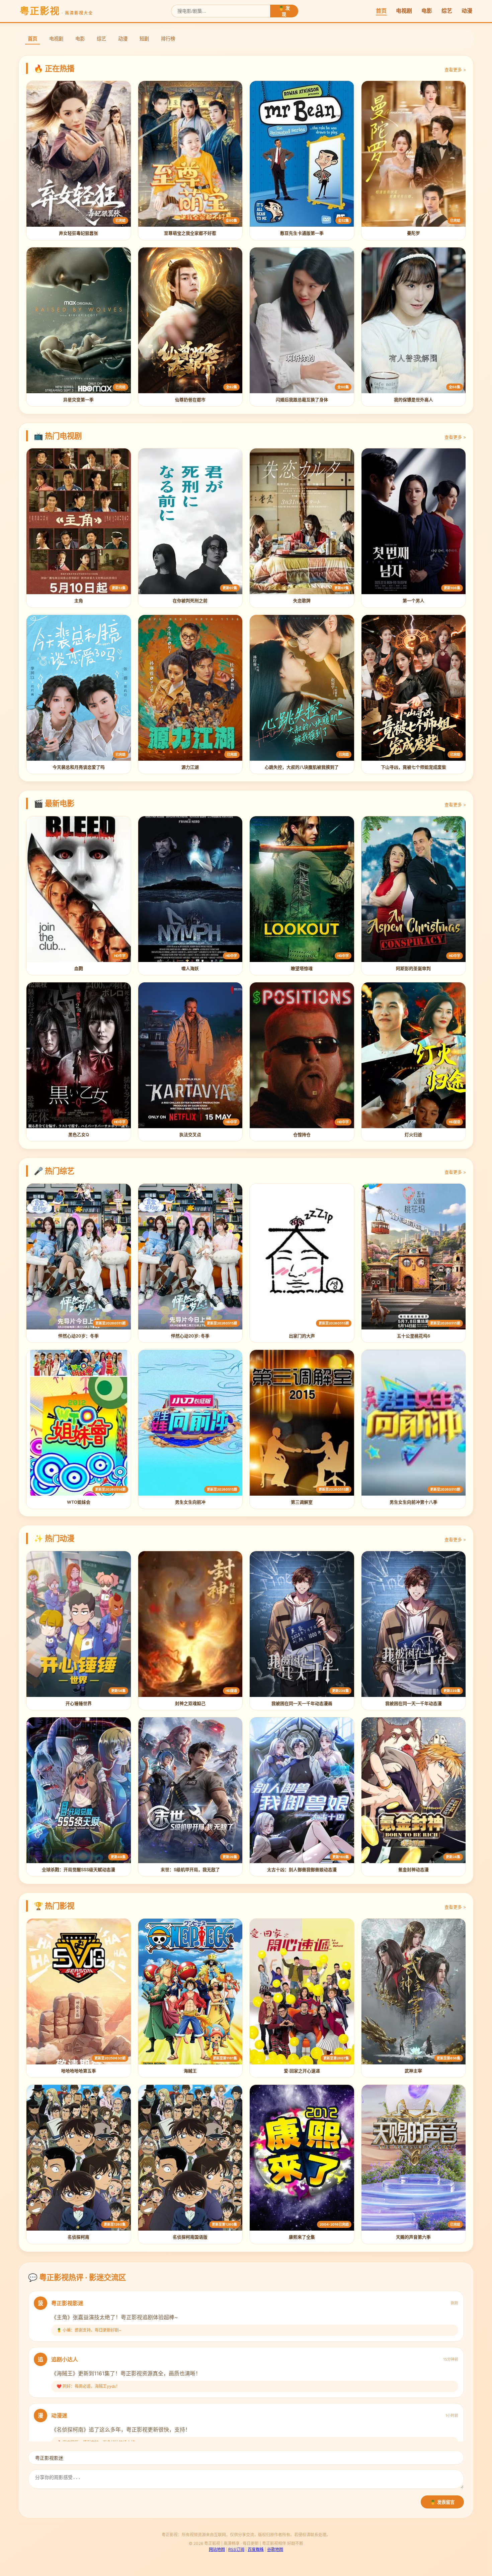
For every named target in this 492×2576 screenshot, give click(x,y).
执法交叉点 (190, 1135)
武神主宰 (413, 2071)
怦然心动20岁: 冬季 (190, 1336)
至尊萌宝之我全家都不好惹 (190, 233)
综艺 (447, 11)
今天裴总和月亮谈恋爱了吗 (79, 767)
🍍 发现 (284, 11)
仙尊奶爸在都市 (190, 400)
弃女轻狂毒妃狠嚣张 (78, 233)
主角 (79, 601)
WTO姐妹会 (79, 1502)
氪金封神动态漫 (414, 1870)
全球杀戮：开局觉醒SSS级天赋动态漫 (78, 1870)
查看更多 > (455, 70)
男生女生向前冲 (190, 1502)
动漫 (467, 11)
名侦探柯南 (78, 2237)
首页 (381, 11)
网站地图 (217, 2549)
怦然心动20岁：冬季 (78, 1336)
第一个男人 (414, 601)
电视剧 (404, 11)
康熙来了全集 (302, 2237)
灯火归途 (413, 1135)
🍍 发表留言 (442, 2502)
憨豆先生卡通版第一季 (302, 233)
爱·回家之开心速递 (302, 2071)
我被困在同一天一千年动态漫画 (302, 1703)
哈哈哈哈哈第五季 (79, 2071)
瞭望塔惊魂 (302, 969)
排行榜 (168, 39)
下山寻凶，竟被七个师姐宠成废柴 (414, 767)
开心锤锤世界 (79, 1703)
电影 (427, 11)
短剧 (144, 39)
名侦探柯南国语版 (190, 2237)
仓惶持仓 (302, 1135)
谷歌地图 (275, 2549)
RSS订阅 (236, 2549)
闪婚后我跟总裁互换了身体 (302, 400)
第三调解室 (302, 1502)
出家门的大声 (302, 1336)
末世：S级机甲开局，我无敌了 (190, 1870)
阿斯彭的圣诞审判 (413, 969)
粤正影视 (56, 11)
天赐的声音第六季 (413, 2237)
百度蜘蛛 (256, 2549)
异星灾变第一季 (78, 400)
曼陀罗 (414, 233)
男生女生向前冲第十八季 (414, 1502)
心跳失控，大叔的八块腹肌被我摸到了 (302, 767)
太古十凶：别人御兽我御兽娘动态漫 (302, 1870)
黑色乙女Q (79, 1135)
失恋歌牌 (302, 601)
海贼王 (190, 2071)
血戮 (79, 969)
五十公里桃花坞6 (414, 1336)
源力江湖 (190, 767)
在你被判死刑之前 (190, 601)
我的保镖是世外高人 (414, 400)
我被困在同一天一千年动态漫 (414, 1703)
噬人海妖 (190, 969)
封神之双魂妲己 (190, 1703)
